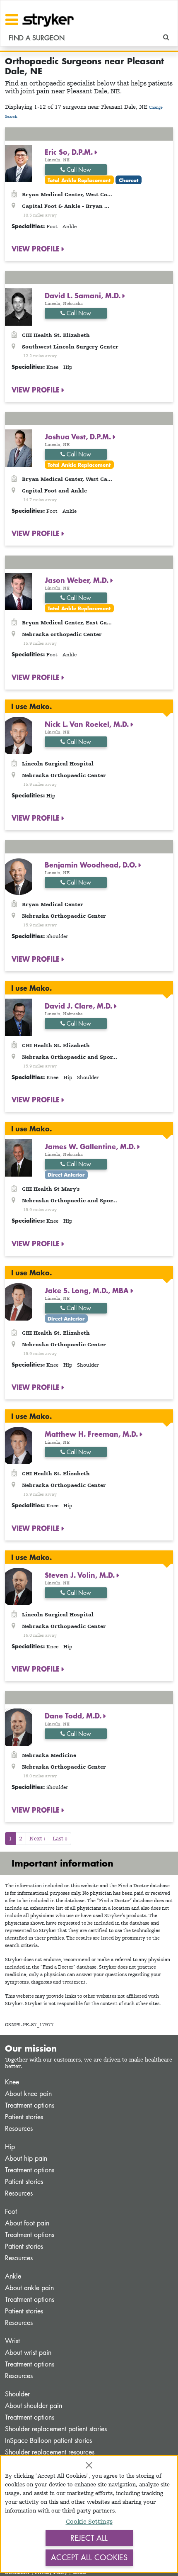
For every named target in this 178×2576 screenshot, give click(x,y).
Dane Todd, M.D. (74, 1716)
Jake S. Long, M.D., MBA (88, 1290)
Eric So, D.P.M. (70, 152)
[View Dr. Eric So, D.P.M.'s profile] (18, 162)
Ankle (13, 2276)
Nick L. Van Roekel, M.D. (88, 724)
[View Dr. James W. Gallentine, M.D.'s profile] (18, 1157)
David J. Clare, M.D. (79, 1006)
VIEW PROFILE (37, 249)
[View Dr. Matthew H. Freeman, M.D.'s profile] (18, 1445)
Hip (10, 2147)
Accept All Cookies (89, 2557)
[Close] (89, 2465)
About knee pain (28, 2094)
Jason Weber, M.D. (78, 580)
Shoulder (17, 2394)
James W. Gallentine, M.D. (91, 1146)
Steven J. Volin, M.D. (81, 1575)
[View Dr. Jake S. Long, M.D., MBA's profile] (18, 1301)
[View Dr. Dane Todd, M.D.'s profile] (18, 1727)
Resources (19, 2129)
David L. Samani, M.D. (84, 295)
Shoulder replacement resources (50, 2452)
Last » (60, 1838)
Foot (11, 2212)
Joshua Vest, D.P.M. (79, 436)
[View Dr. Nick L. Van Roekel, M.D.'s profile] (18, 735)
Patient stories (24, 2117)
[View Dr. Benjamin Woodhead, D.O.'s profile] (18, 876)
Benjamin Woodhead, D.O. (92, 865)
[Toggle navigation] (12, 19)
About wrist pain (28, 2353)
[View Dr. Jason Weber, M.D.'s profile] (18, 591)
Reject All (89, 2538)
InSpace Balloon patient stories (48, 2441)
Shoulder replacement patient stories (56, 2429)
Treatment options (30, 2105)
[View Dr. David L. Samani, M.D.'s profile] (18, 306)
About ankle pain (29, 2288)
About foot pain (27, 2223)
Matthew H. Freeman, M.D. (92, 1434)
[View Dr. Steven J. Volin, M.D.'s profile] (18, 1586)
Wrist (12, 2341)
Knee (12, 2082)
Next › (37, 1838)
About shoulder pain (34, 2406)
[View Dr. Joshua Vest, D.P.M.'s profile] (18, 447)
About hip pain (26, 2158)
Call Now (78, 169)
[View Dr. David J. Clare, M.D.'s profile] (18, 1017)
